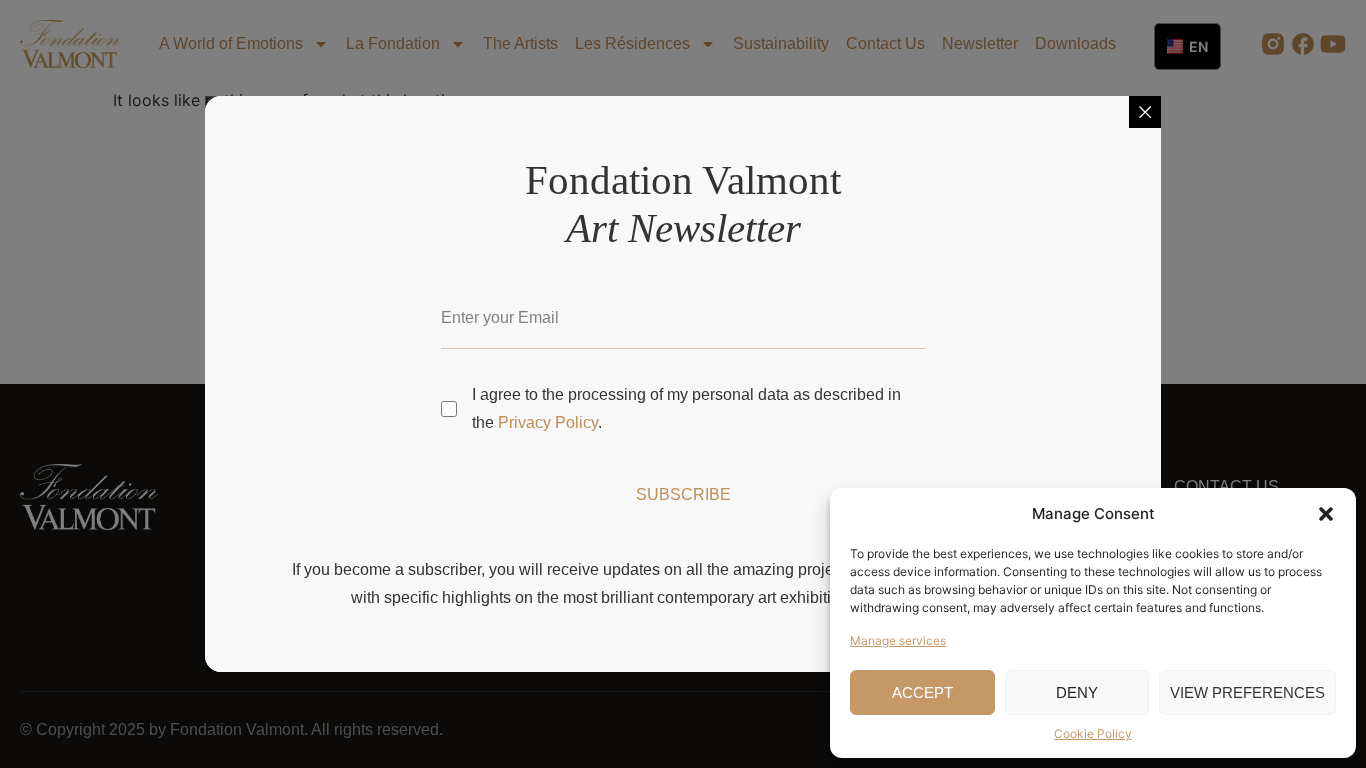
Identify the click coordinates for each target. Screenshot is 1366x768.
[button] (1326, 514)
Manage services (898, 640)
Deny (1077, 692)
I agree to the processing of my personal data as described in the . (686, 408)
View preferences (1247, 692)
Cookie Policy (1093, 733)
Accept (922, 692)
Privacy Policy (548, 422)
